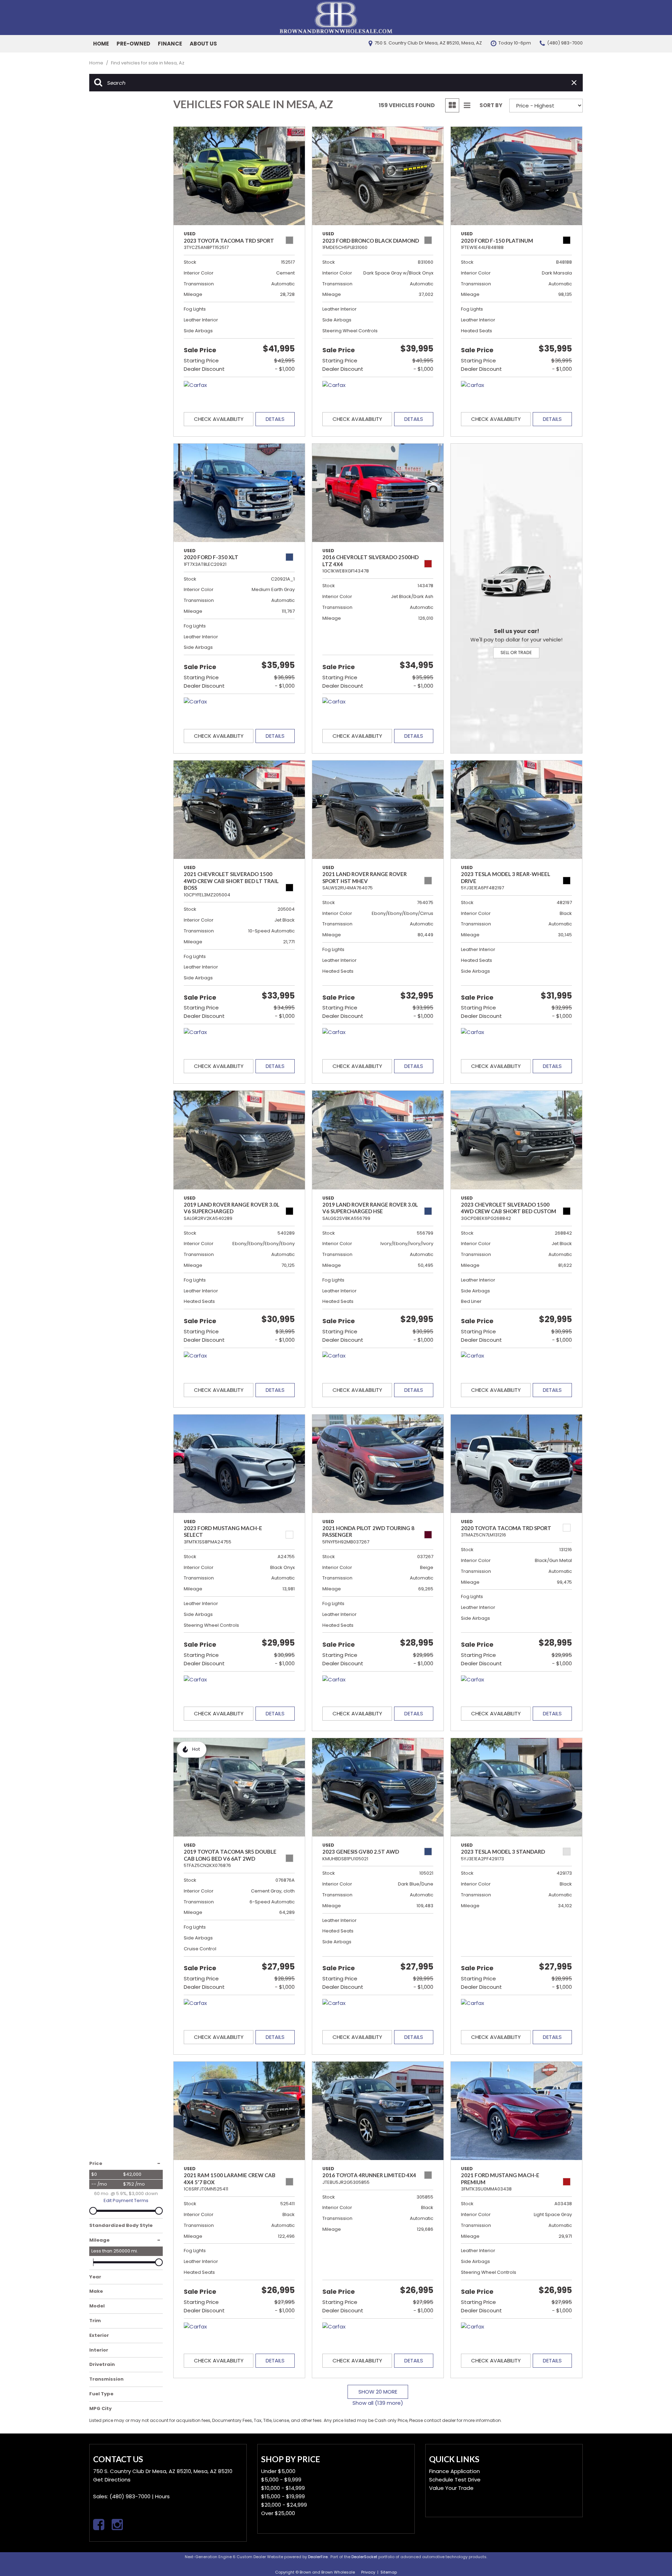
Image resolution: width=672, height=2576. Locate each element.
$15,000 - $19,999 (283, 2496)
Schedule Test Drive (455, 2480)
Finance (170, 44)
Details (275, 419)
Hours (162, 2496)
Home (101, 44)
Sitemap (389, 2572)
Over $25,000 (278, 2513)
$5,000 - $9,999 (281, 2480)
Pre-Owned (133, 44)
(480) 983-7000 (130, 2496)
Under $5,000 (278, 2471)
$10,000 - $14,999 (283, 2488)
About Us (203, 44)
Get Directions (112, 2480)
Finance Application (454, 2471)
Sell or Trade (516, 652)
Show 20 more (378, 2392)
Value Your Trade (451, 2488)
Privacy (368, 2572)
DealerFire (318, 2557)
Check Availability (219, 419)
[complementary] (651, 2555)
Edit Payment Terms (126, 2200)
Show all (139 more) (378, 2403)
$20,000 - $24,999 (284, 2505)
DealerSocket (364, 2557)
